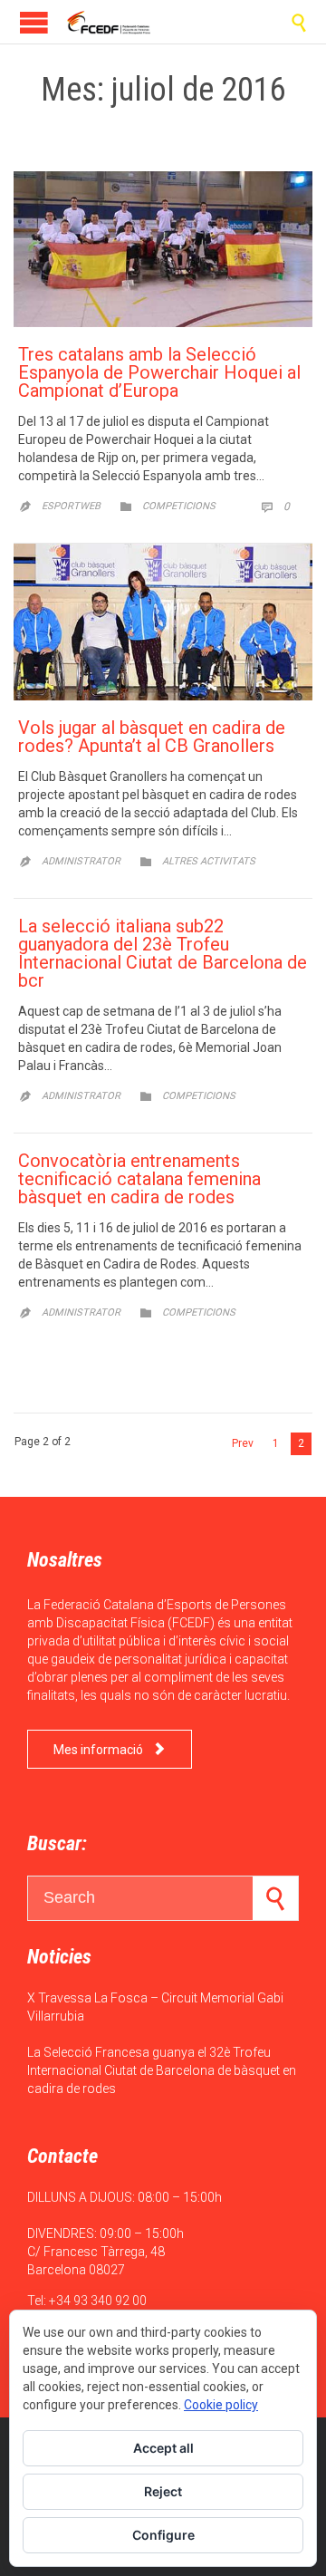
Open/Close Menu (34, 22)
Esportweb (71, 506)
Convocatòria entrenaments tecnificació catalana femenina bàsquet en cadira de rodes (139, 1179)
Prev (243, 1443)
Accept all (163, 2448)
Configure (163, 2535)
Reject (163, 2491)
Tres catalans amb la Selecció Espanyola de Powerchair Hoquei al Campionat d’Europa (159, 372)
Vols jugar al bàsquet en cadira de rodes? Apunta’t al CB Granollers (152, 737)
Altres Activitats (209, 861)
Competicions (179, 506)
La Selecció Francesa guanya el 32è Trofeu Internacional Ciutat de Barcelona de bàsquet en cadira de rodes (162, 2070)
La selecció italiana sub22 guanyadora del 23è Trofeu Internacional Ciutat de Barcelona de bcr (163, 953)
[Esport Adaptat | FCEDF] (109, 22)
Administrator (81, 861)
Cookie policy (221, 2405)
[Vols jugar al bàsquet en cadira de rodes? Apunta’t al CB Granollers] (163, 622)
